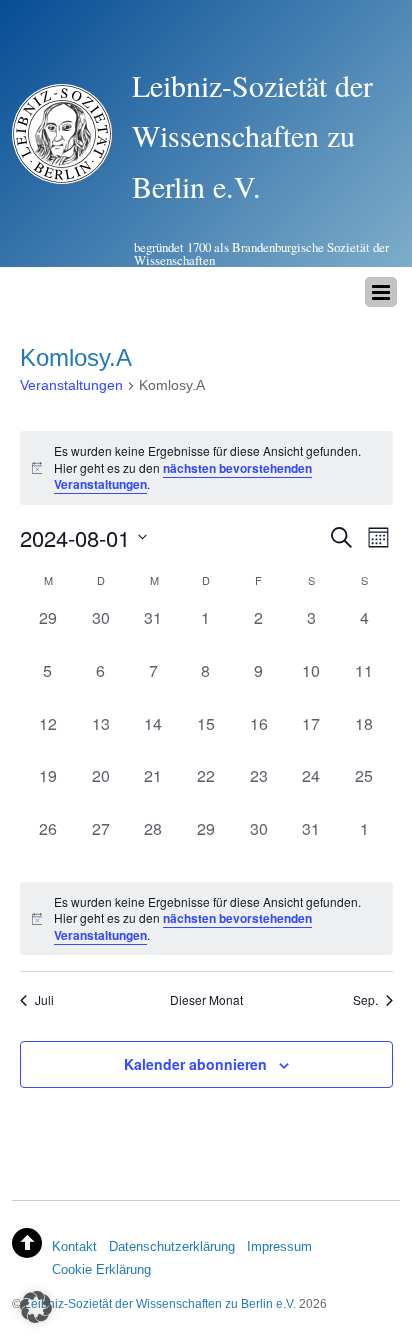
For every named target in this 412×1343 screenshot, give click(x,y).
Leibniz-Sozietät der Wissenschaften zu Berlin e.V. (160, 1303)
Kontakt (74, 1246)
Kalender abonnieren (195, 1064)
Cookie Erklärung (101, 1269)
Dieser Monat (206, 1000)
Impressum (279, 1246)
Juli (44, 1000)
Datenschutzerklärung (172, 1246)
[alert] (206, 919)
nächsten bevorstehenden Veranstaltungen (183, 476)
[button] (36, 1307)
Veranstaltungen (71, 385)
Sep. (365, 1000)
